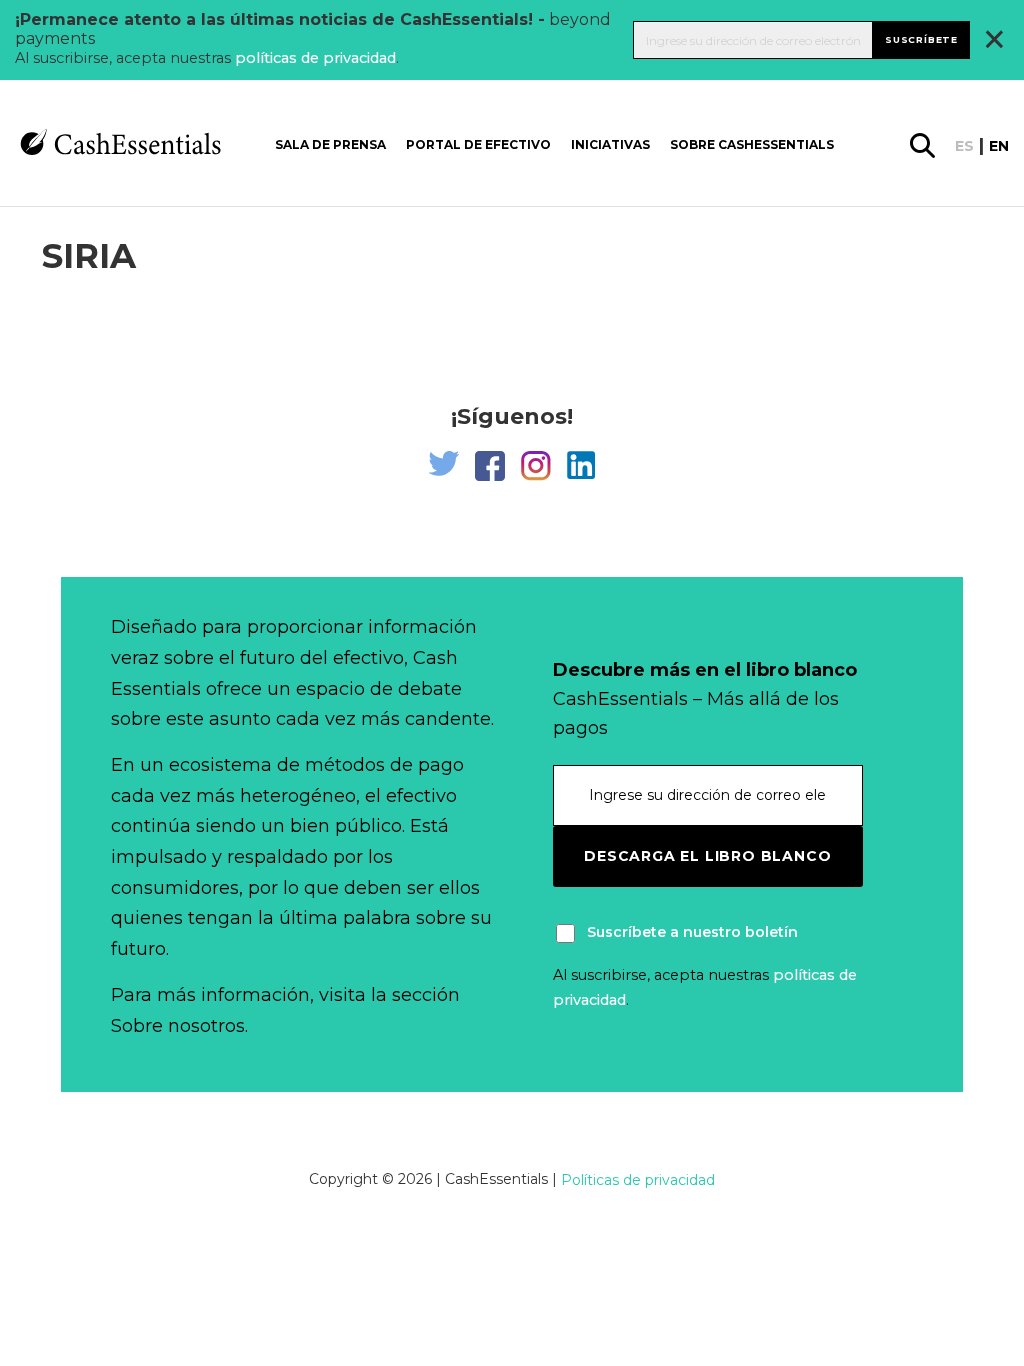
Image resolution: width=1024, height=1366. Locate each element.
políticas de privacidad (315, 58)
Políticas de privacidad (638, 1180)
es (964, 146)
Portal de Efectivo (478, 144)
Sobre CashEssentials (752, 144)
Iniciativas (610, 144)
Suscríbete (921, 39)
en (999, 146)
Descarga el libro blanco (707, 856)
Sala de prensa (330, 144)
